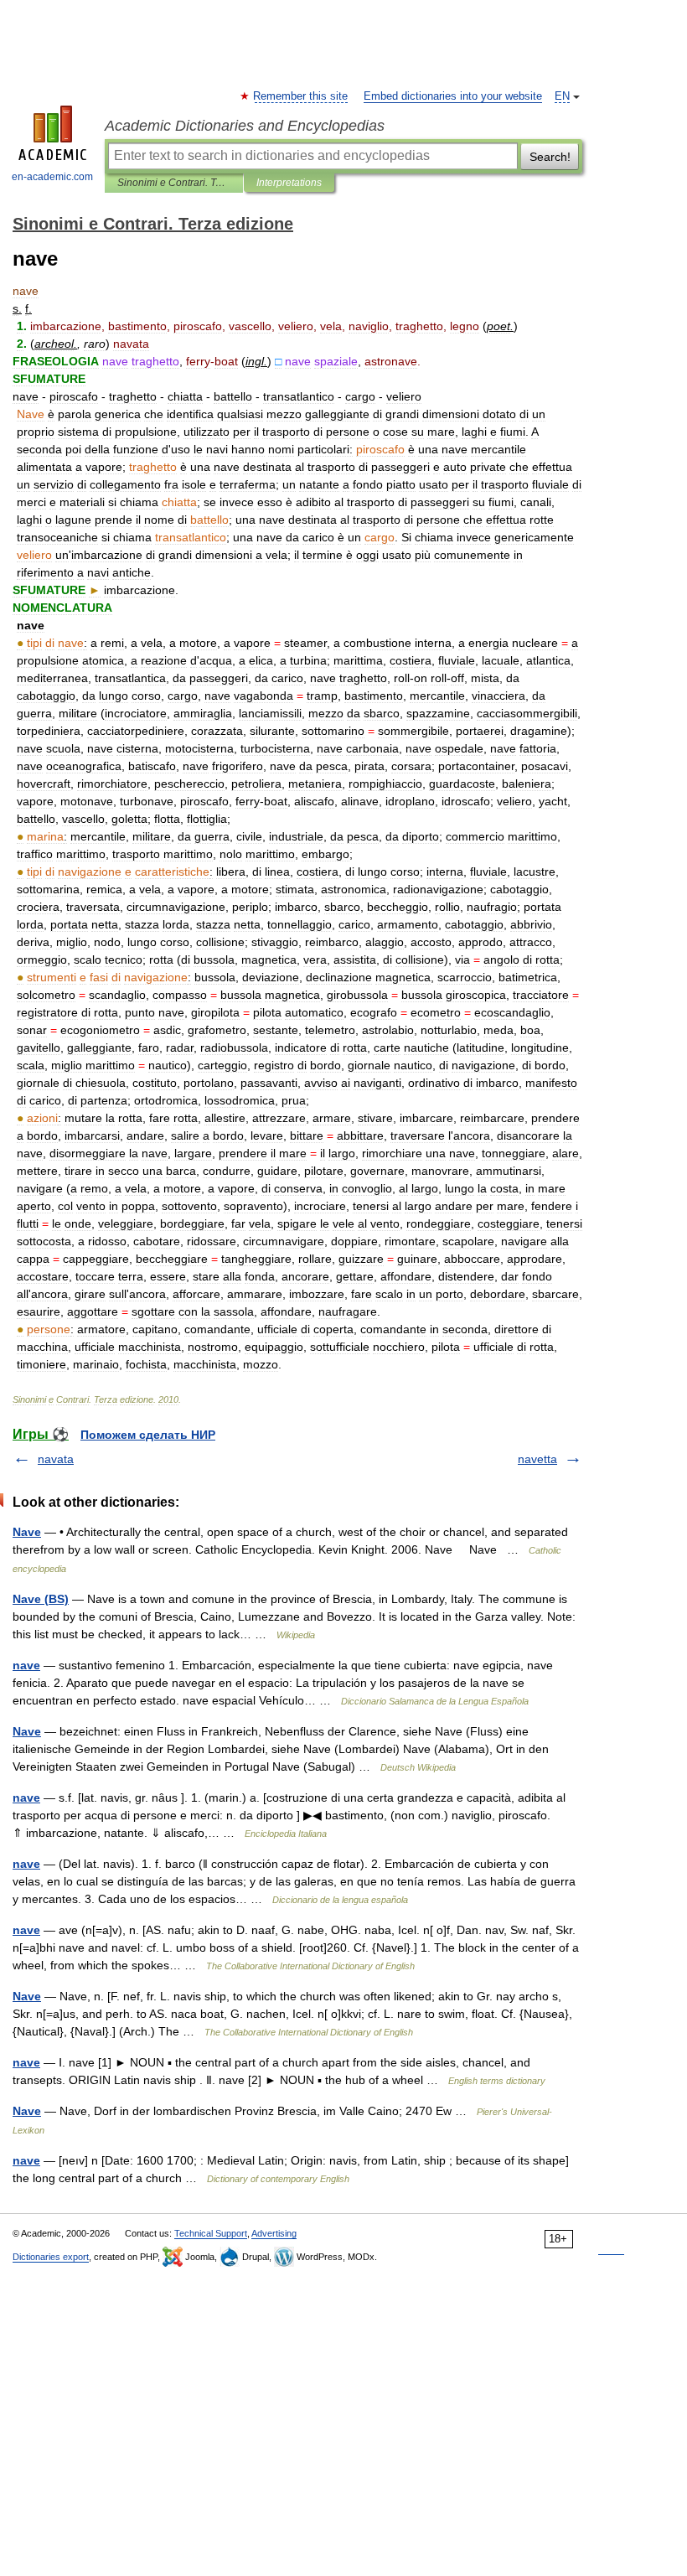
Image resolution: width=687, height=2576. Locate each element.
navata (56, 1459)
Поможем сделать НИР (148, 1435)
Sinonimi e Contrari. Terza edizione (174, 183)
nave (26, 1665)
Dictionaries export (51, 2257)
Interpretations (289, 183)
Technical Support (211, 2233)
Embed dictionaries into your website (453, 96)
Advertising (274, 2233)
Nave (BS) (41, 1599)
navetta (537, 1459)
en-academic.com (52, 177)
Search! (550, 157)
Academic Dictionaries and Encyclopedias (245, 126)
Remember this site (301, 96)
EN (562, 96)
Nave (27, 1532)
